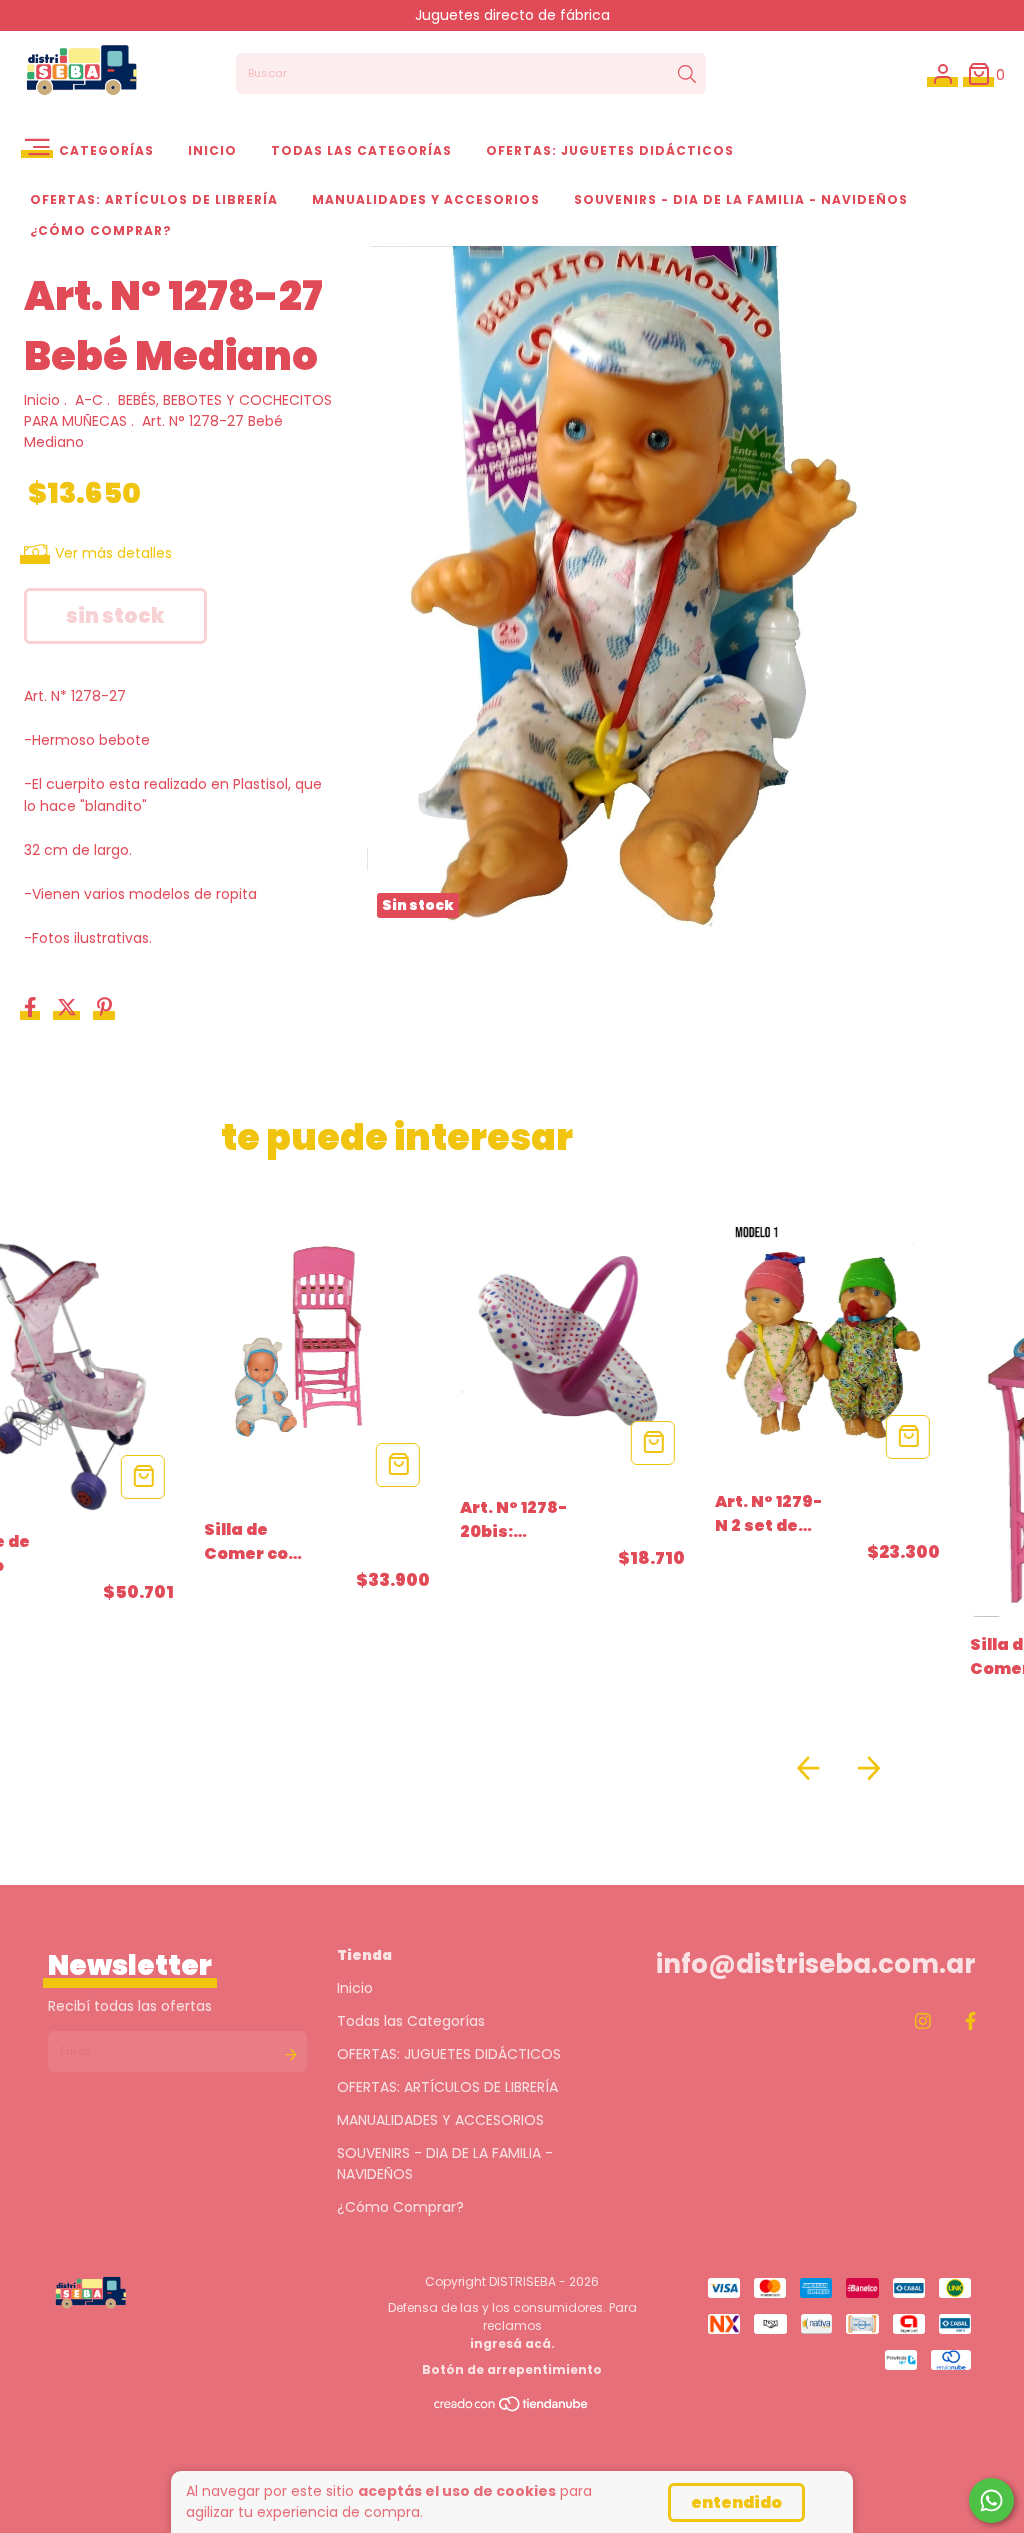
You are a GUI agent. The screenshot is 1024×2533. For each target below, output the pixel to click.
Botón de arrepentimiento (512, 2369)
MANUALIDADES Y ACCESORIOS (426, 199)
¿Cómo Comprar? (101, 230)
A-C (89, 400)
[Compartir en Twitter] (69, 1009)
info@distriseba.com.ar (816, 1964)
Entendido (736, 2502)
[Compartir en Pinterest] (104, 1009)
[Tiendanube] (512, 2408)
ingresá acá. (512, 2343)
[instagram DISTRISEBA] (923, 2021)
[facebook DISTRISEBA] (970, 2021)
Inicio (212, 150)
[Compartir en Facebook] (32, 1009)
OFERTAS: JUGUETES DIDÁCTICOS (610, 150)
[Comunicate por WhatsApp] (991, 2500)
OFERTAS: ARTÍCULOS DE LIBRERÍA (154, 199)
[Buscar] (687, 74)
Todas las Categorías (361, 150)
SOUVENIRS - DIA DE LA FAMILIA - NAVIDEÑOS (741, 199)
